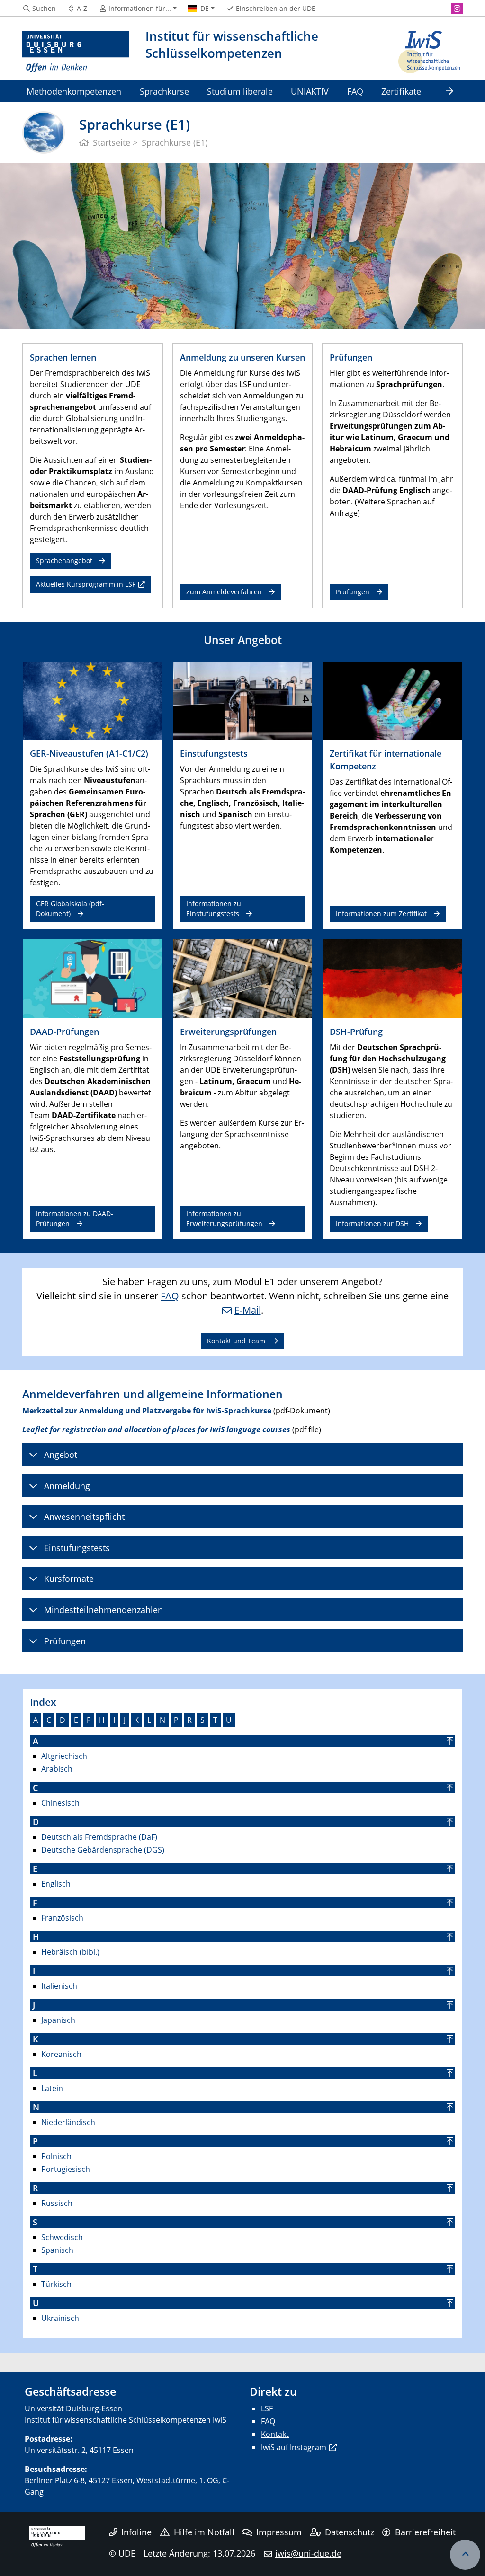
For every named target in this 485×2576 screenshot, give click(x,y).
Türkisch (56, 2284)
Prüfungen (353, 592)
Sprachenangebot (64, 560)
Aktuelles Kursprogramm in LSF (86, 584)
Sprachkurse (164, 91)
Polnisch (56, 2156)
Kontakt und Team (236, 1341)
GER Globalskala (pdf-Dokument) (70, 908)
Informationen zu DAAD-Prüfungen (75, 1218)
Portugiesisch (66, 2169)
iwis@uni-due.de (308, 2553)
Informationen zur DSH (372, 1223)
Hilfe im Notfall (204, 2532)
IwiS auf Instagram (294, 2447)
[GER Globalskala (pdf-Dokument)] (93, 700)
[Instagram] (457, 9)
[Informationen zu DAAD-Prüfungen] (93, 978)
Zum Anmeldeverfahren (224, 592)
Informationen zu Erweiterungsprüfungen (224, 1218)
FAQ (355, 91)
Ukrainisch (60, 2318)
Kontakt (275, 2434)
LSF (267, 2408)
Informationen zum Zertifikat (381, 913)
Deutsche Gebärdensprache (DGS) (103, 1850)
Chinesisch (60, 1803)
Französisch (62, 1918)
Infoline (136, 2532)
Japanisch (58, 2020)
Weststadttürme (166, 2480)
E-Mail (248, 1310)
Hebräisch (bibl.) (70, 1952)
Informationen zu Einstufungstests (214, 908)
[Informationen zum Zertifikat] (392, 700)
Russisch (57, 2203)
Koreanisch (61, 2054)
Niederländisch (68, 2122)
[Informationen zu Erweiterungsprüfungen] (243, 978)
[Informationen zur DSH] (392, 978)
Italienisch (59, 1986)
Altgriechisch (64, 1756)
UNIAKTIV (310, 91)
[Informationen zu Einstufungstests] (243, 700)
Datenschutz (350, 2532)
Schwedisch (62, 2237)
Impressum (279, 2532)
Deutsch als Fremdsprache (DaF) (99, 1837)
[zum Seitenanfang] (465, 2555)
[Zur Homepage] (76, 52)
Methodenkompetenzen (74, 91)
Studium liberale (240, 91)
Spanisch (57, 2250)
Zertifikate (401, 91)
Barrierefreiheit (425, 2532)
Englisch (56, 1884)
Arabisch (57, 1769)
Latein (52, 2088)
